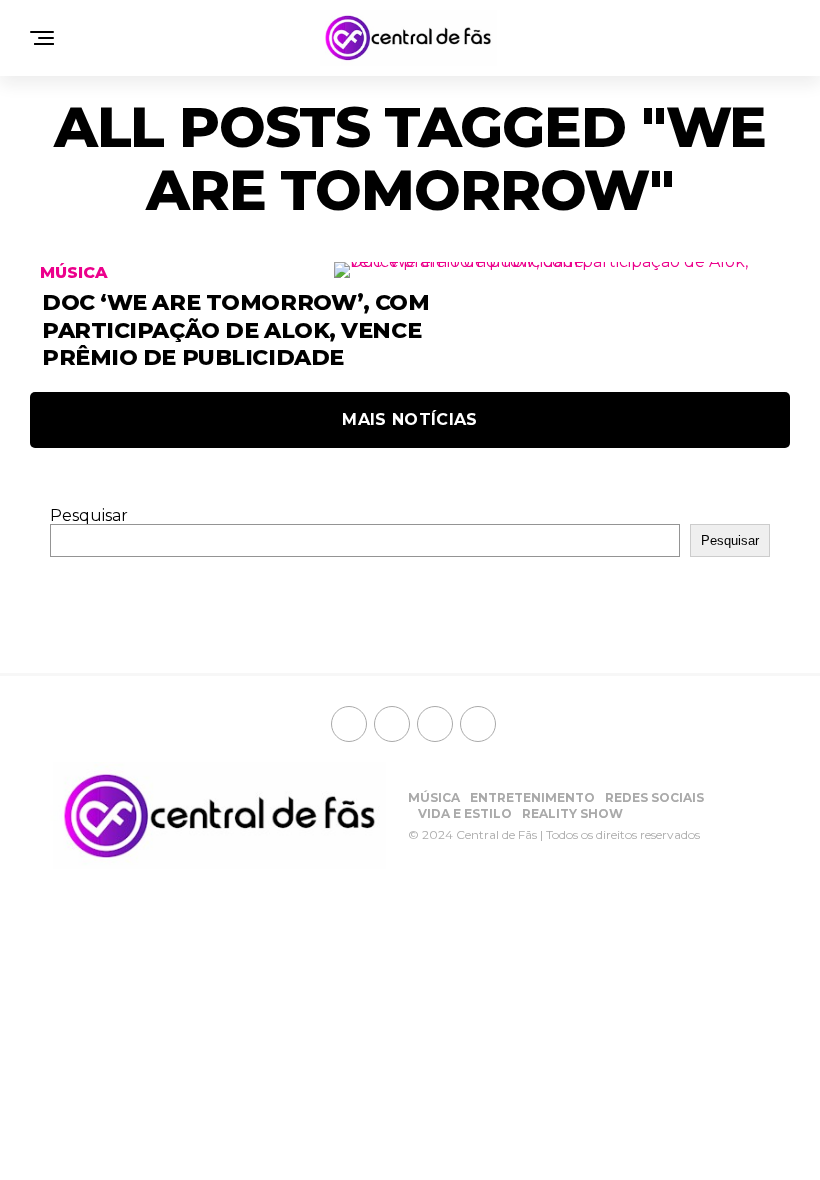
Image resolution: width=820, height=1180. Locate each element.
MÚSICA (434, 797)
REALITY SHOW (572, 813)
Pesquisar (89, 515)
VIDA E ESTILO (465, 813)
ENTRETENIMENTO (532, 797)
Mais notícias (409, 419)
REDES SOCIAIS (654, 797)
